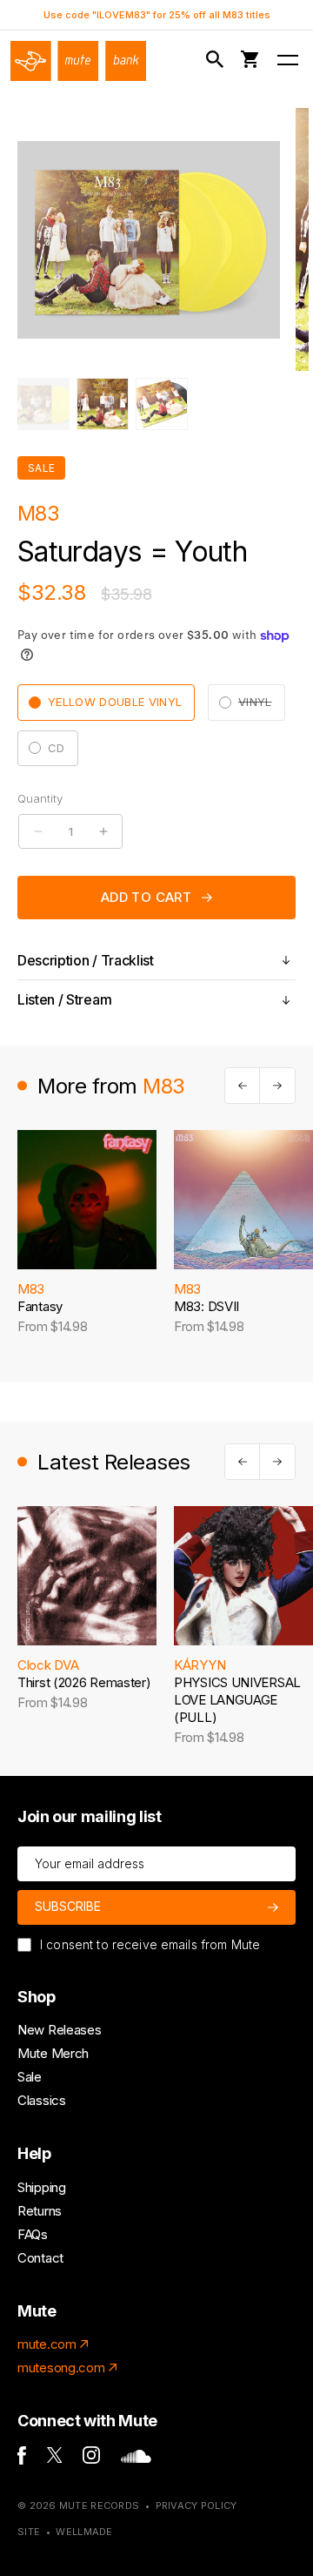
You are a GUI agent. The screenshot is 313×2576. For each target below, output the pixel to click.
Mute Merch (53, 2053)
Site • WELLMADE (65, 2532)
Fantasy (40, 1306)
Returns (40, 2211)
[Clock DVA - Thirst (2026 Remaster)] (87, 1576)
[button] (218, 60)
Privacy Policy (196, 2505)
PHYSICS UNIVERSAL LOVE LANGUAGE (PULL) (237, 1700)
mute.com (47, 2344)
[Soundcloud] (136, 2458)
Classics (42, 2100)
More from (111, 1086)
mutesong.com (61, 2367)
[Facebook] (22, 2460)
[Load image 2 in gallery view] (103, 404)
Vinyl (262, 707)
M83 (38, 513)
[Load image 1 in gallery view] (43, 404)
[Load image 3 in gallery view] (162, 404)
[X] (55, 2458)
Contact (40, 2258)
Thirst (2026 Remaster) (84, 1682)
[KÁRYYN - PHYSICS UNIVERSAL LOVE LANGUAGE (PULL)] (243, 1576)
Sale (30, 2077)
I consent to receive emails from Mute (150, 1944)
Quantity (40, 798)
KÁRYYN (200, 1665)
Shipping (42, 2187)
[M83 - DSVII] (243, 1200)
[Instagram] (91, 2459)
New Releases (59, 2030)
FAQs (33, 2234)
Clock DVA (48, 1665)
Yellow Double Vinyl (115, 702)
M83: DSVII (206, 1306)
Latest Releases (114, 1462)
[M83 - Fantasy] (87, 1200)
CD (57, 748)
